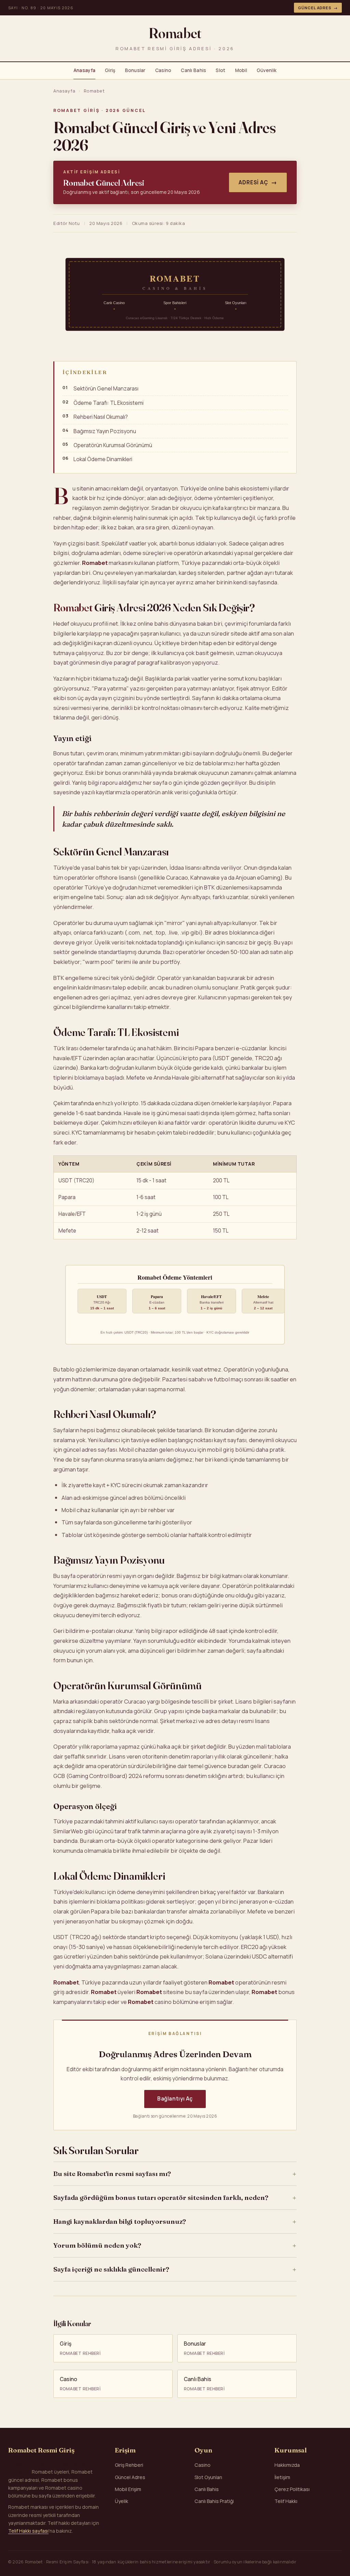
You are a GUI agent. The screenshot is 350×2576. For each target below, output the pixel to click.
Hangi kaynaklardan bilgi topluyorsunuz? (120, 2221)
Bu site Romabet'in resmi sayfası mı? (112, 2174)
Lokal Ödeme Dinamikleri (103, 459)
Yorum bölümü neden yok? (97, 2245)
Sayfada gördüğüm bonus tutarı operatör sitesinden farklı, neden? (161, 2197)
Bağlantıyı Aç (175, 2099)
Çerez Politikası (292, 2489)
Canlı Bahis (193, 70)
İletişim (282, 2477)
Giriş (110, 70)
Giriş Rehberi (129, 2465)
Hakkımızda (287, 2465)
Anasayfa (84, 70)
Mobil (241, 70)
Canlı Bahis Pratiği (214, 2501)
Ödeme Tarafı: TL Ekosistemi (109, 403)
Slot (220, 70)
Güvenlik (267, 70)
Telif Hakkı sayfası (28, 2531)
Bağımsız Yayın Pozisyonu (105, 431)
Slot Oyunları (208, 2477)
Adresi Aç (258, 182)
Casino (163, 70)
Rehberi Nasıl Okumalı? (101, 417)
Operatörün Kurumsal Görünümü (113, 445)
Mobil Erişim (128, 2489)
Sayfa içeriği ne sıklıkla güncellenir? (111, 2269)
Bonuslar (135, 70)
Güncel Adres (318, 8)
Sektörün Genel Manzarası (106, 389)
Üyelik (122, 2501)
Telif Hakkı (286, 2501)
